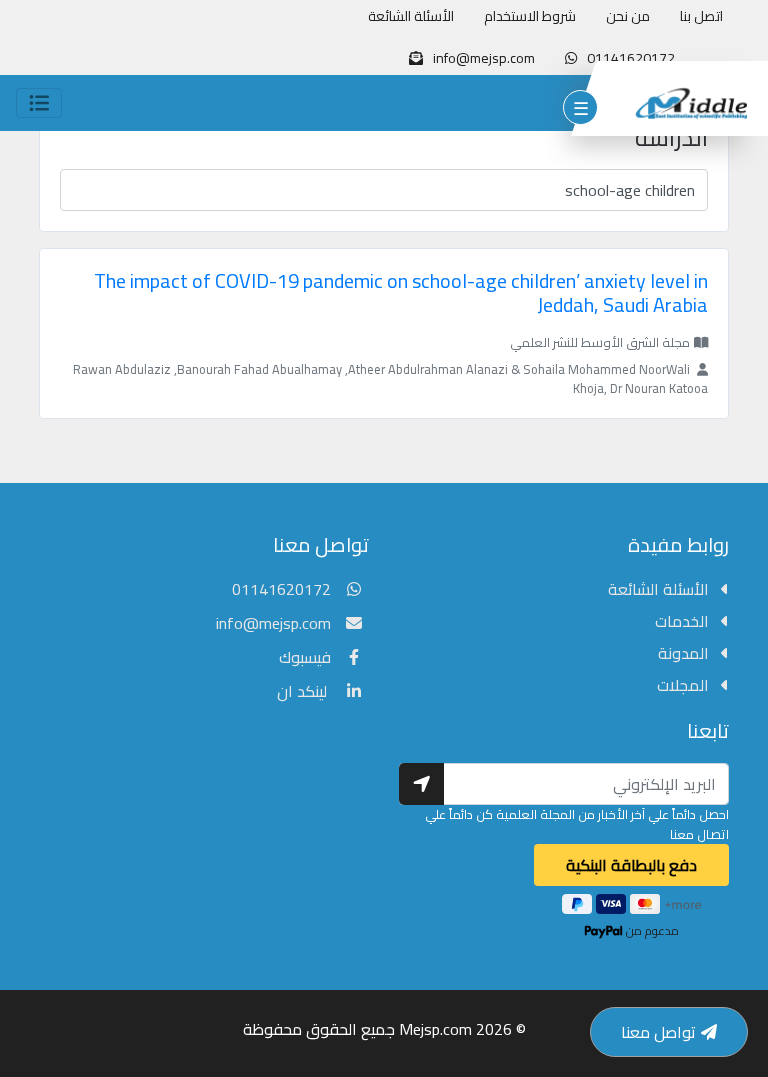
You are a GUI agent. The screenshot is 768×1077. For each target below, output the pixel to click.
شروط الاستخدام (530, 16)
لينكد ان (304, 691)
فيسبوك (305, 657)
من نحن (628, 16)
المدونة (685, 653)
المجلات (685, 685)
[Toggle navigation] (39, 103)
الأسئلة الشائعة (411, 16)
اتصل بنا (701, 16)
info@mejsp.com (273, 623)
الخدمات (684, 621)
